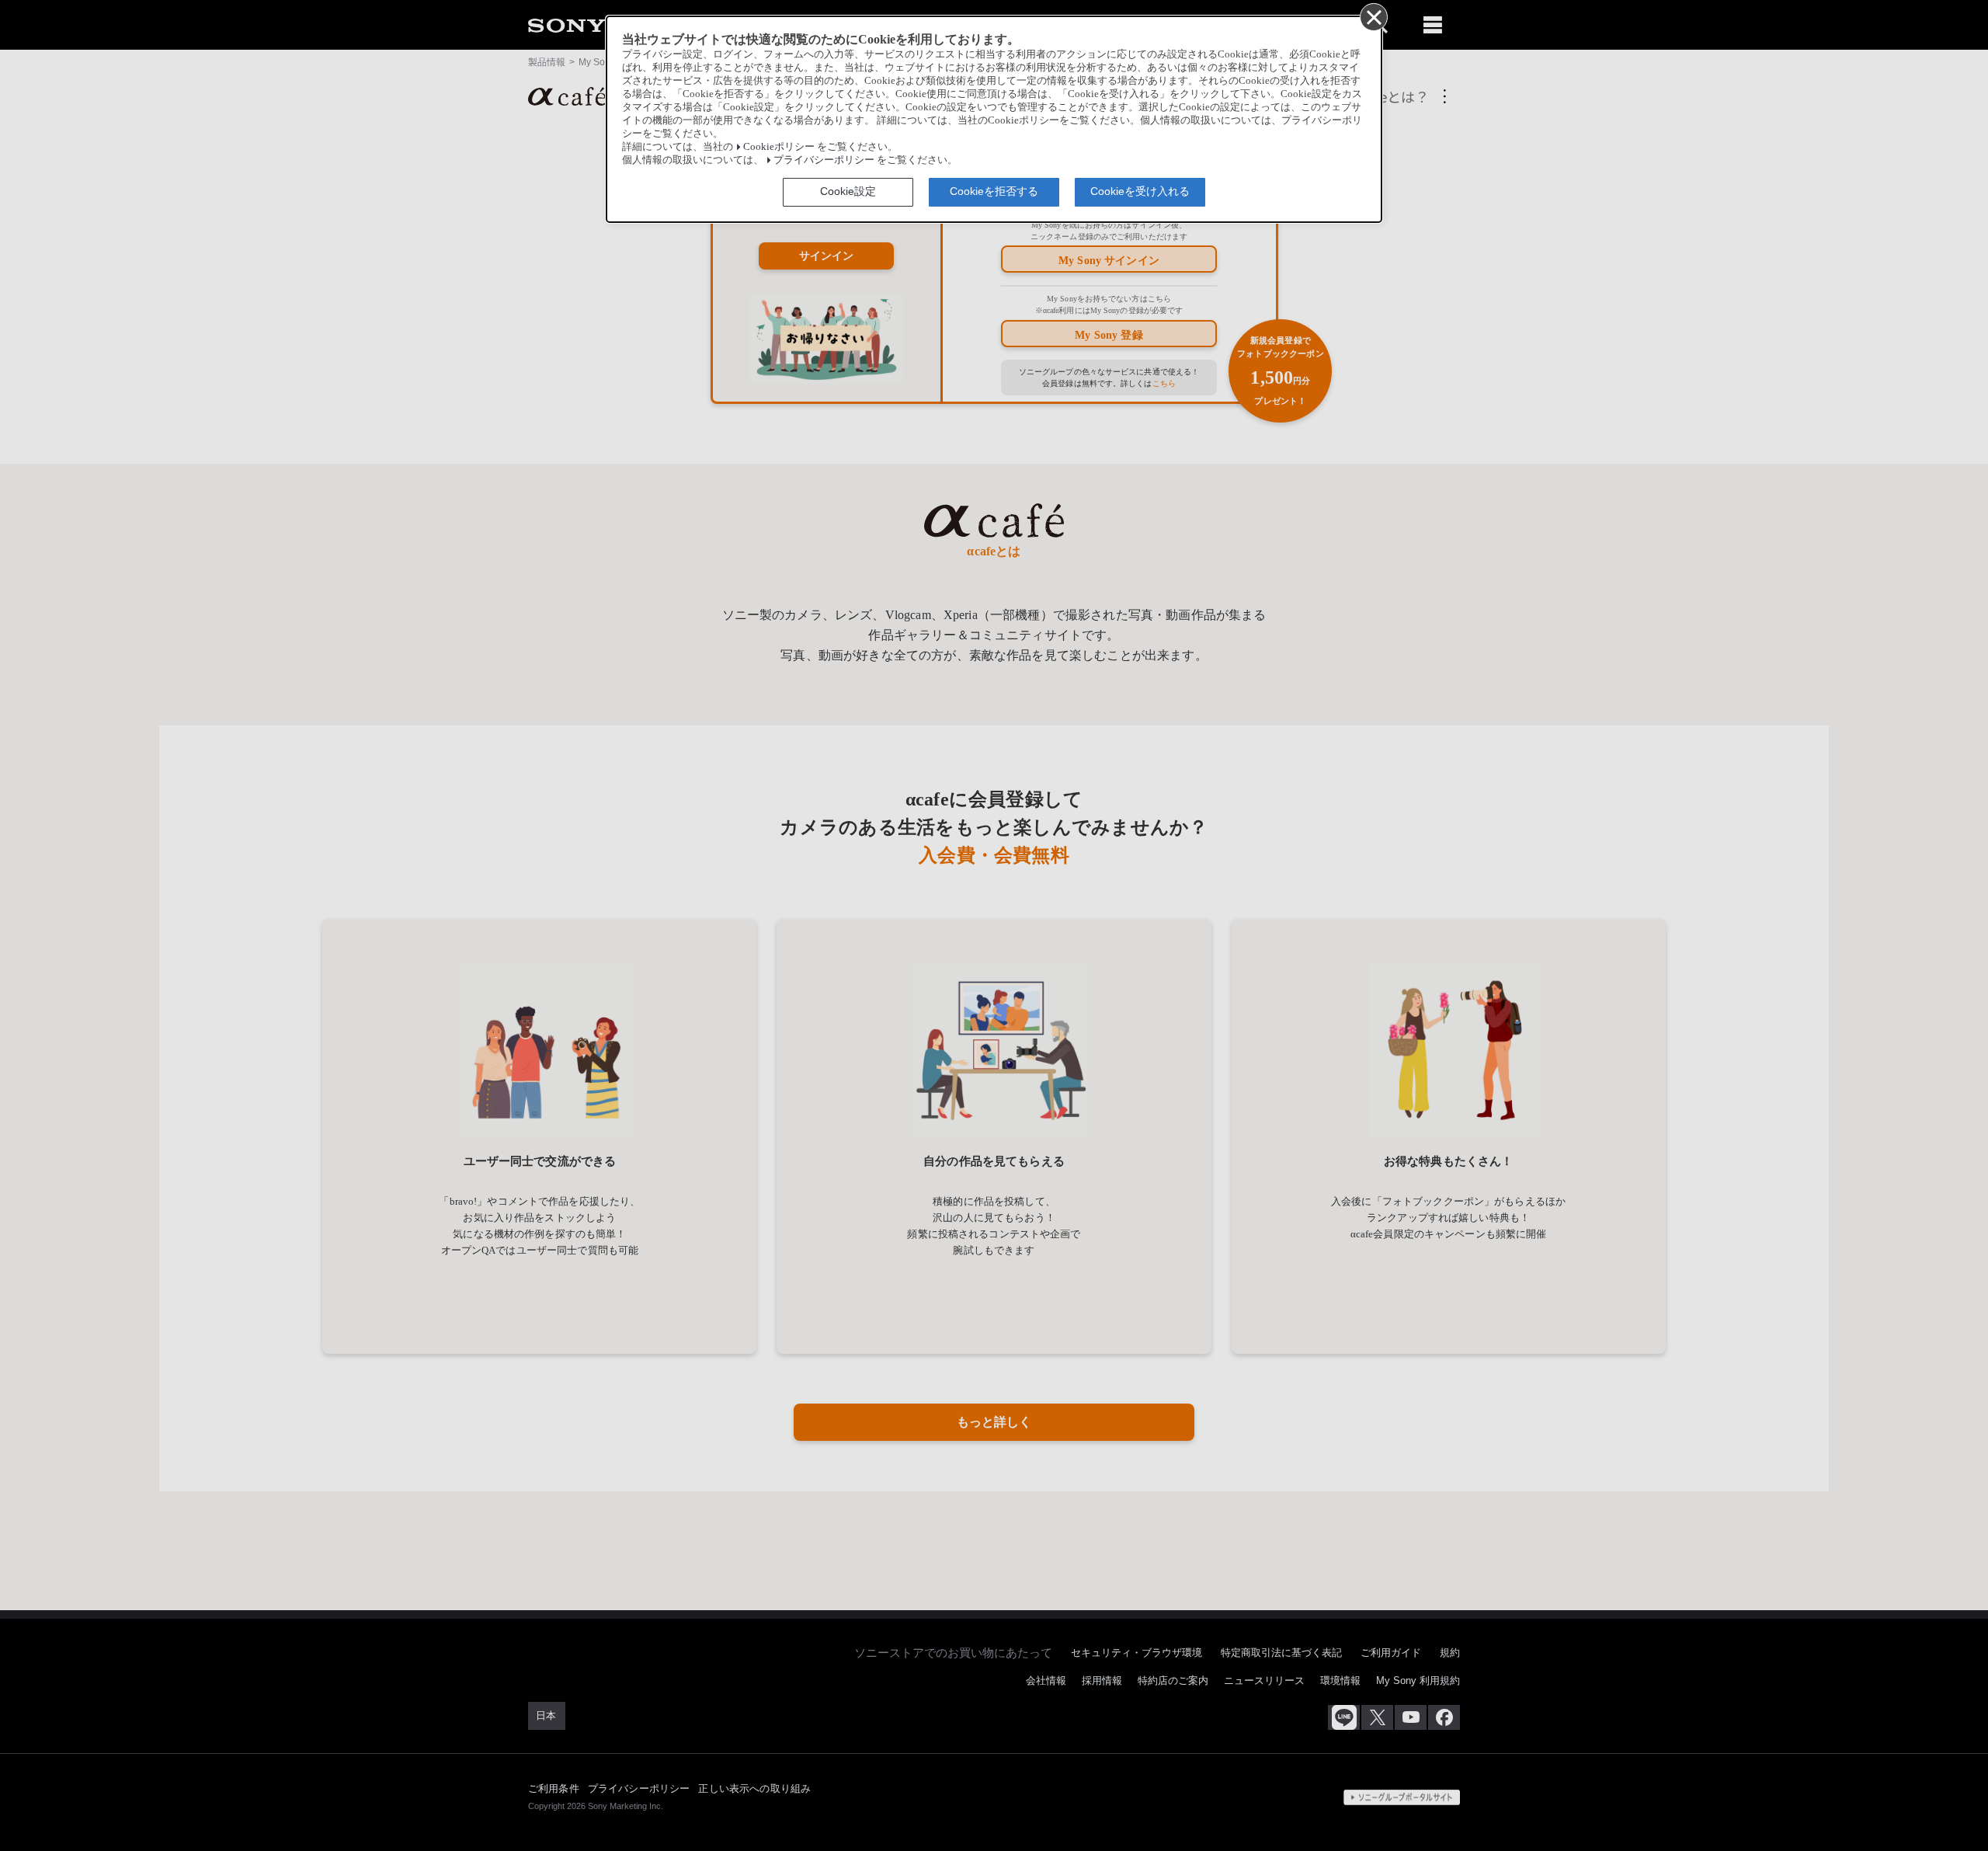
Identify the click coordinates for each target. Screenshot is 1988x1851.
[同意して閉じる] (1373, 16)
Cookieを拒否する (994, 191)
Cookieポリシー (779, 147)
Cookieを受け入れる (1140, 191)
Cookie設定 (848, 191)
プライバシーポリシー (824, 160)
